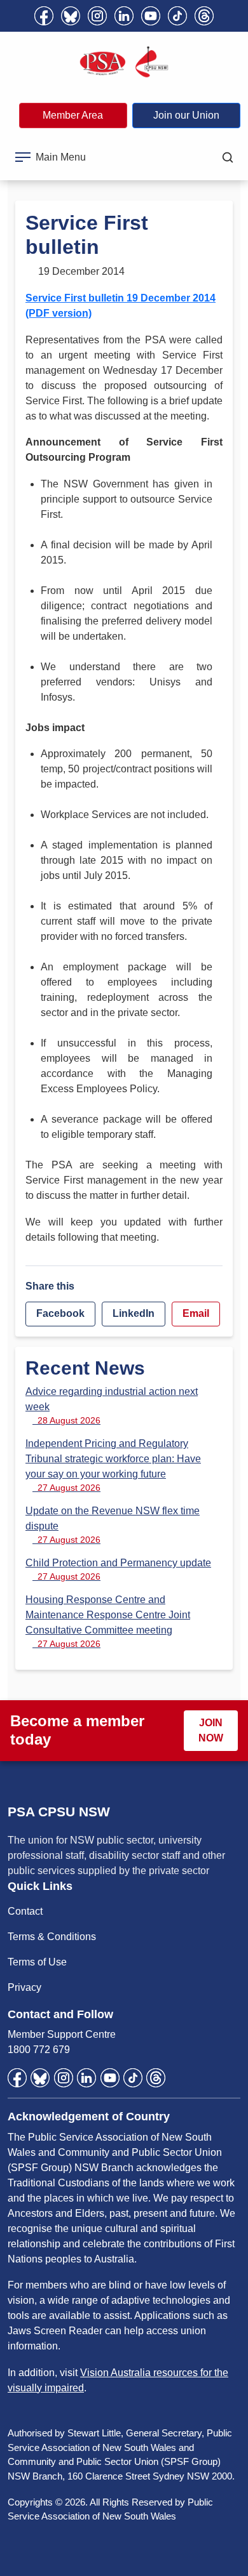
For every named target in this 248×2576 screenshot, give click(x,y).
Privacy (24, 1987)
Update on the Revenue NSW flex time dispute (113, 1525)
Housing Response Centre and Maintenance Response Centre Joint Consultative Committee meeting (108, 1622)
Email (196, 1313)
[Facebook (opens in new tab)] (44, 16)
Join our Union (186, 115)
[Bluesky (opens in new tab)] (71, 16)
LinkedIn (134, 1313)
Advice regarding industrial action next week (112, 1406)
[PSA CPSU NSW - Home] (124, 62)
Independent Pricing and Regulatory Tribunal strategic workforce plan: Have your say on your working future (113, 1465)
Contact (25, 1911)
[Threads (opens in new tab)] (204, 16)
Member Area (73, 115)
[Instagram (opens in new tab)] (97, 16)
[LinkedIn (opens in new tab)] (124, 16)
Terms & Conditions (52, 1937)
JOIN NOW (211, 1730)
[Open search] (228, 157)
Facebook (60, 1313)
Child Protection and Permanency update (118, 1569)
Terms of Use (37, 1962)
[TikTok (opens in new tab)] (177, 16)
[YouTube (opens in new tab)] (151, 16)
